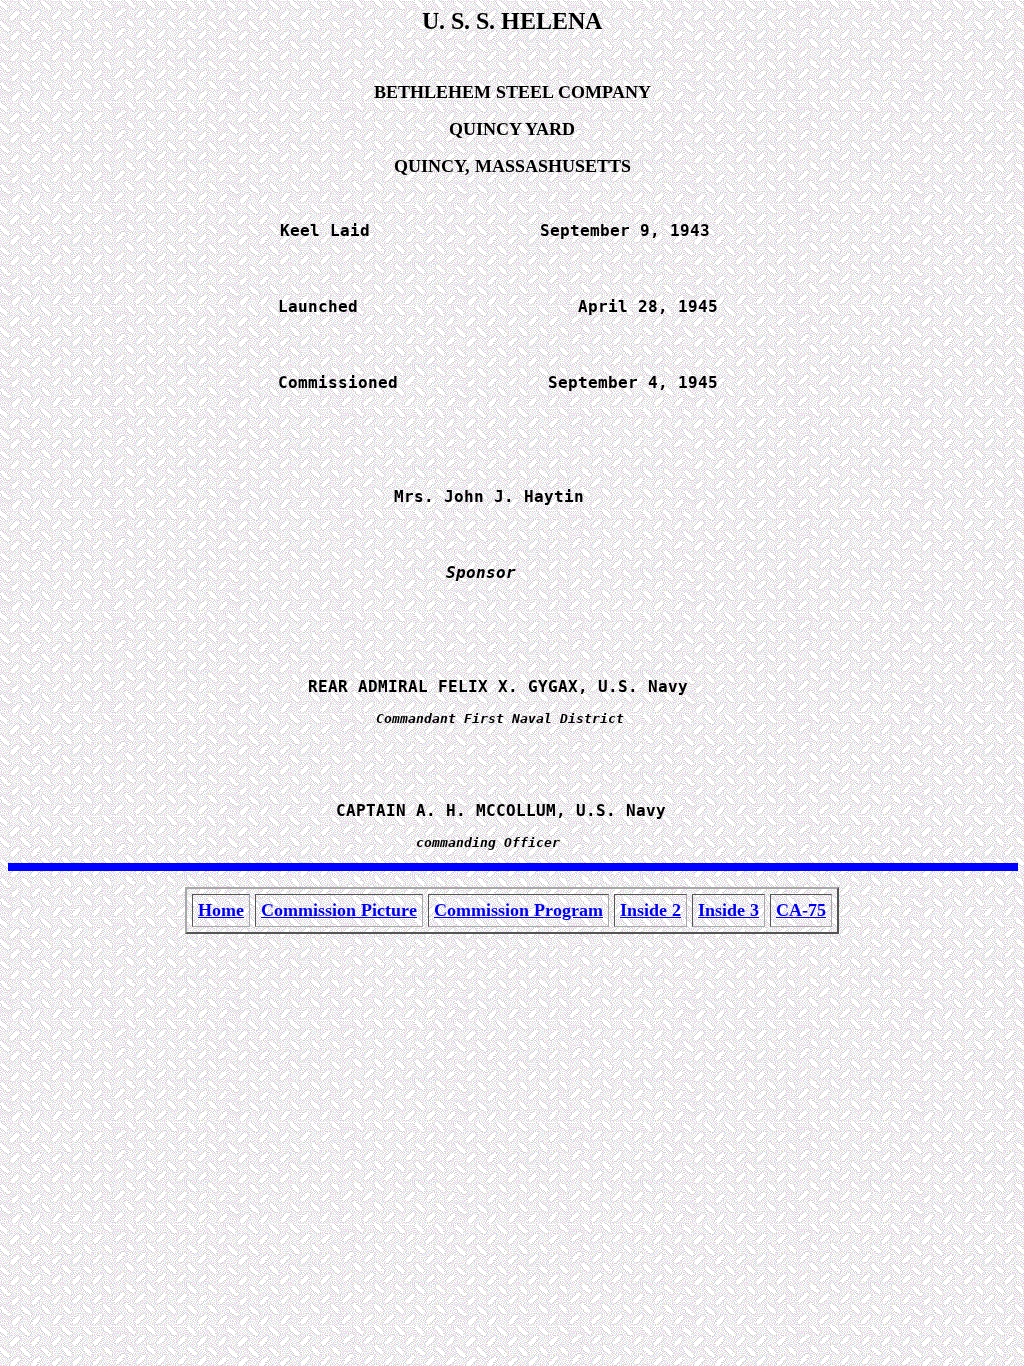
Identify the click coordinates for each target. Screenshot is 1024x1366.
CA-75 (801, 910)
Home (221, 910)
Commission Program (518, 910)
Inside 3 (728, 910)
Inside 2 (650, 910)
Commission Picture (339, 910)
